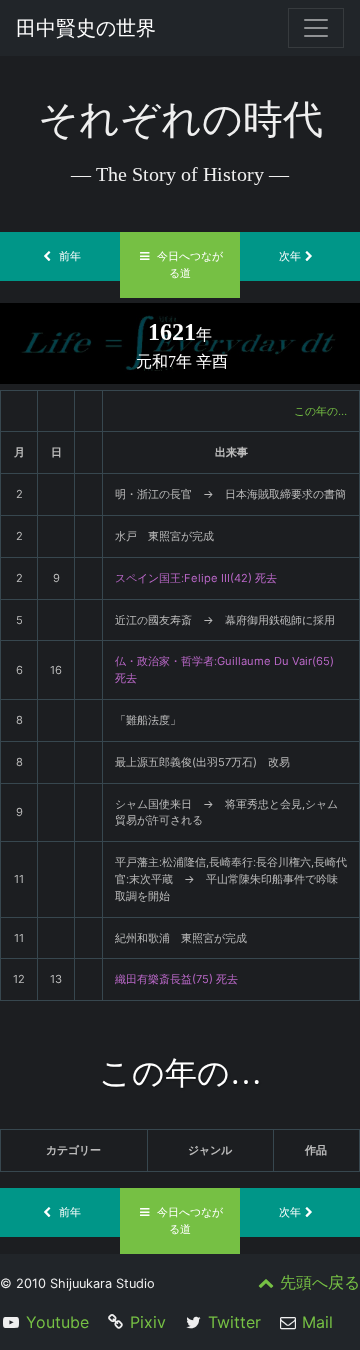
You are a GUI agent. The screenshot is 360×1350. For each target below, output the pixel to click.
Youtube (57, 1322)
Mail (317, 1322)
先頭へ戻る (320, 1282)
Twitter (234, 1322)
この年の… (320, 411)
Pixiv (148, 1322)
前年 (70, 256)
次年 (290, 256)
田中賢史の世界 (86, 28)
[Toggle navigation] (316, 28)
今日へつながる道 (190, 264)
